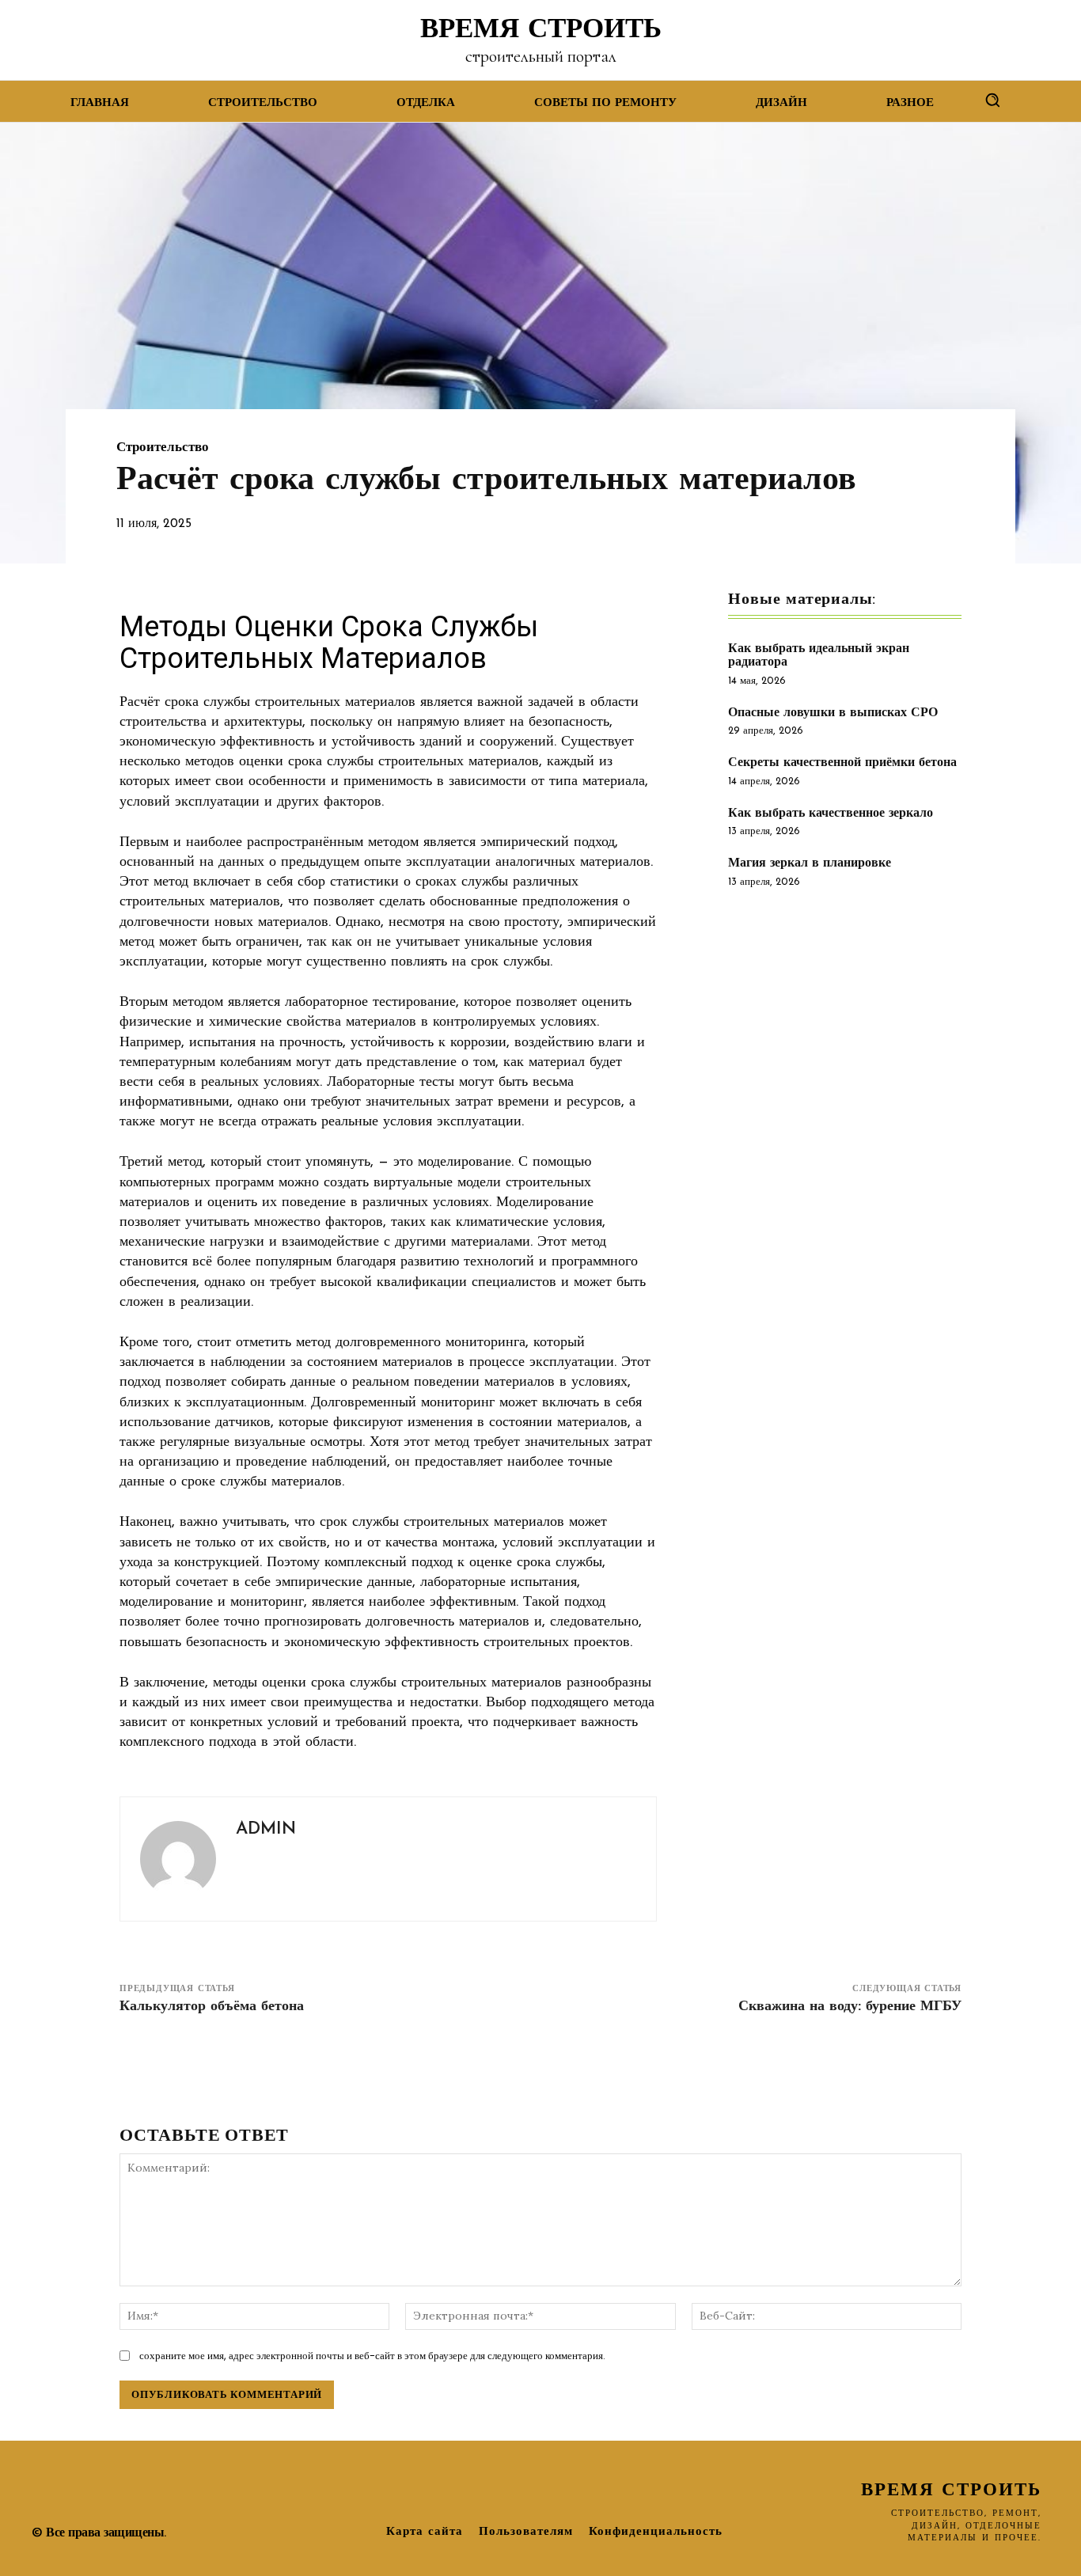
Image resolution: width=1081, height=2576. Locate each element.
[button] (992, 100)
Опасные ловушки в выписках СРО (833, 713)
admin (266, 1829)
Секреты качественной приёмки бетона (842, 763)
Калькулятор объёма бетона (212, 2007)
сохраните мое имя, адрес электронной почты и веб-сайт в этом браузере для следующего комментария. (372, 2356)
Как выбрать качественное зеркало (831, 814)
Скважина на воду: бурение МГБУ (850, 2007)
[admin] (178, 1859)
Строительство (163, 448)
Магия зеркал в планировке (810, 863)
